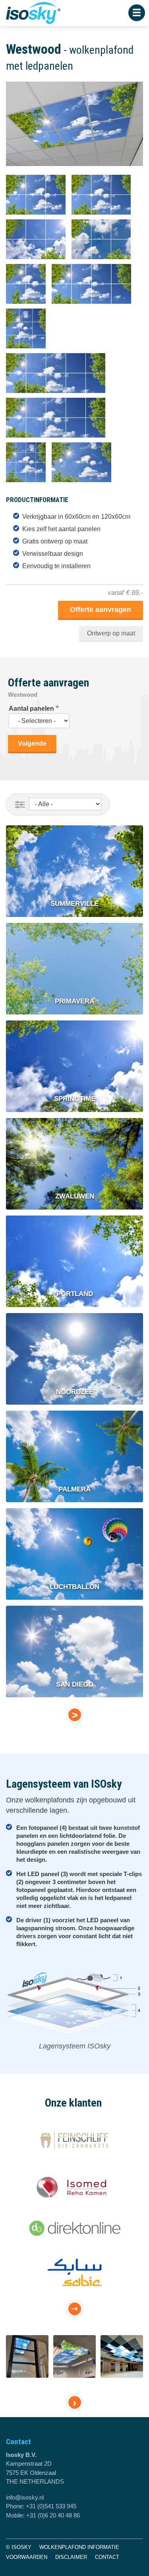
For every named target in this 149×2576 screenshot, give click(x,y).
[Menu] (137, 13)
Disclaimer (71, 2557)
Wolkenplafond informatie (79, 2547)
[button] (76, 170)
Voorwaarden (27, 2557)
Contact (107, 2557)
